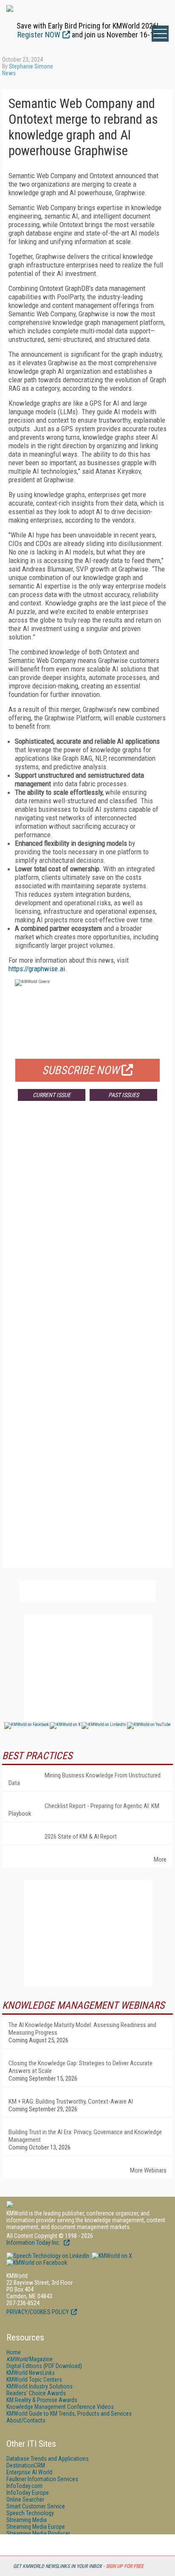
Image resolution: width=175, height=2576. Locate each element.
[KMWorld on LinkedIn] (48, 2256)
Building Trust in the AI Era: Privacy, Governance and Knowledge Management (85, 2136)
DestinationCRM (26, 2465)
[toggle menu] (160, 34)
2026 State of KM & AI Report (81, 1837)
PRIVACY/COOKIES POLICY (38, 2312)
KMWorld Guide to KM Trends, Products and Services (69, 2414)
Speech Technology (30, 2513)
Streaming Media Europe (36, 2527)
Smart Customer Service (36, 2506)
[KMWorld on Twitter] (111, 2256)
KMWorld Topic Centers (34, 2380)
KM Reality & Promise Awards (42, 2400)
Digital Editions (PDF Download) (44, 2366)
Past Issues (124, 1095)
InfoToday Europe (28, 2493)
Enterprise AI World (29, 2472)
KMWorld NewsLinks (31, 2373)
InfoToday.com (24, 2486)
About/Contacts (26, 2420)
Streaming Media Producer (38, 2533)
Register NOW (39, 35)
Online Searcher (25, 2499)
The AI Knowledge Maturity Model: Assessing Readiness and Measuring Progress (82, 2029)
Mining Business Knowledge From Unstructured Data (85, 1779)
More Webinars (148, 2170)
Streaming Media (27, 2520)
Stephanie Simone (31, 66)
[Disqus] (87, 1233)
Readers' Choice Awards (36, 2393)
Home (14, 2352)
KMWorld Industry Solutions (40, 2386)
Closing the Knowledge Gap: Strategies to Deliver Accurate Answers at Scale (80, 2067)
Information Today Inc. (34, 2243)
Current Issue (52, 1095)
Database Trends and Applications (48, 2459)
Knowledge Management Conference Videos (60, 2407)
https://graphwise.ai (37, 969)
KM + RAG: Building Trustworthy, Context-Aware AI (71, 2101)
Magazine (30, 2359)
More (160, 1859)
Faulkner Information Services (42, 2479)
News (9, 73)
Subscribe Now (81, 1070)
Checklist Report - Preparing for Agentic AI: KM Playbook (84, 1810)
